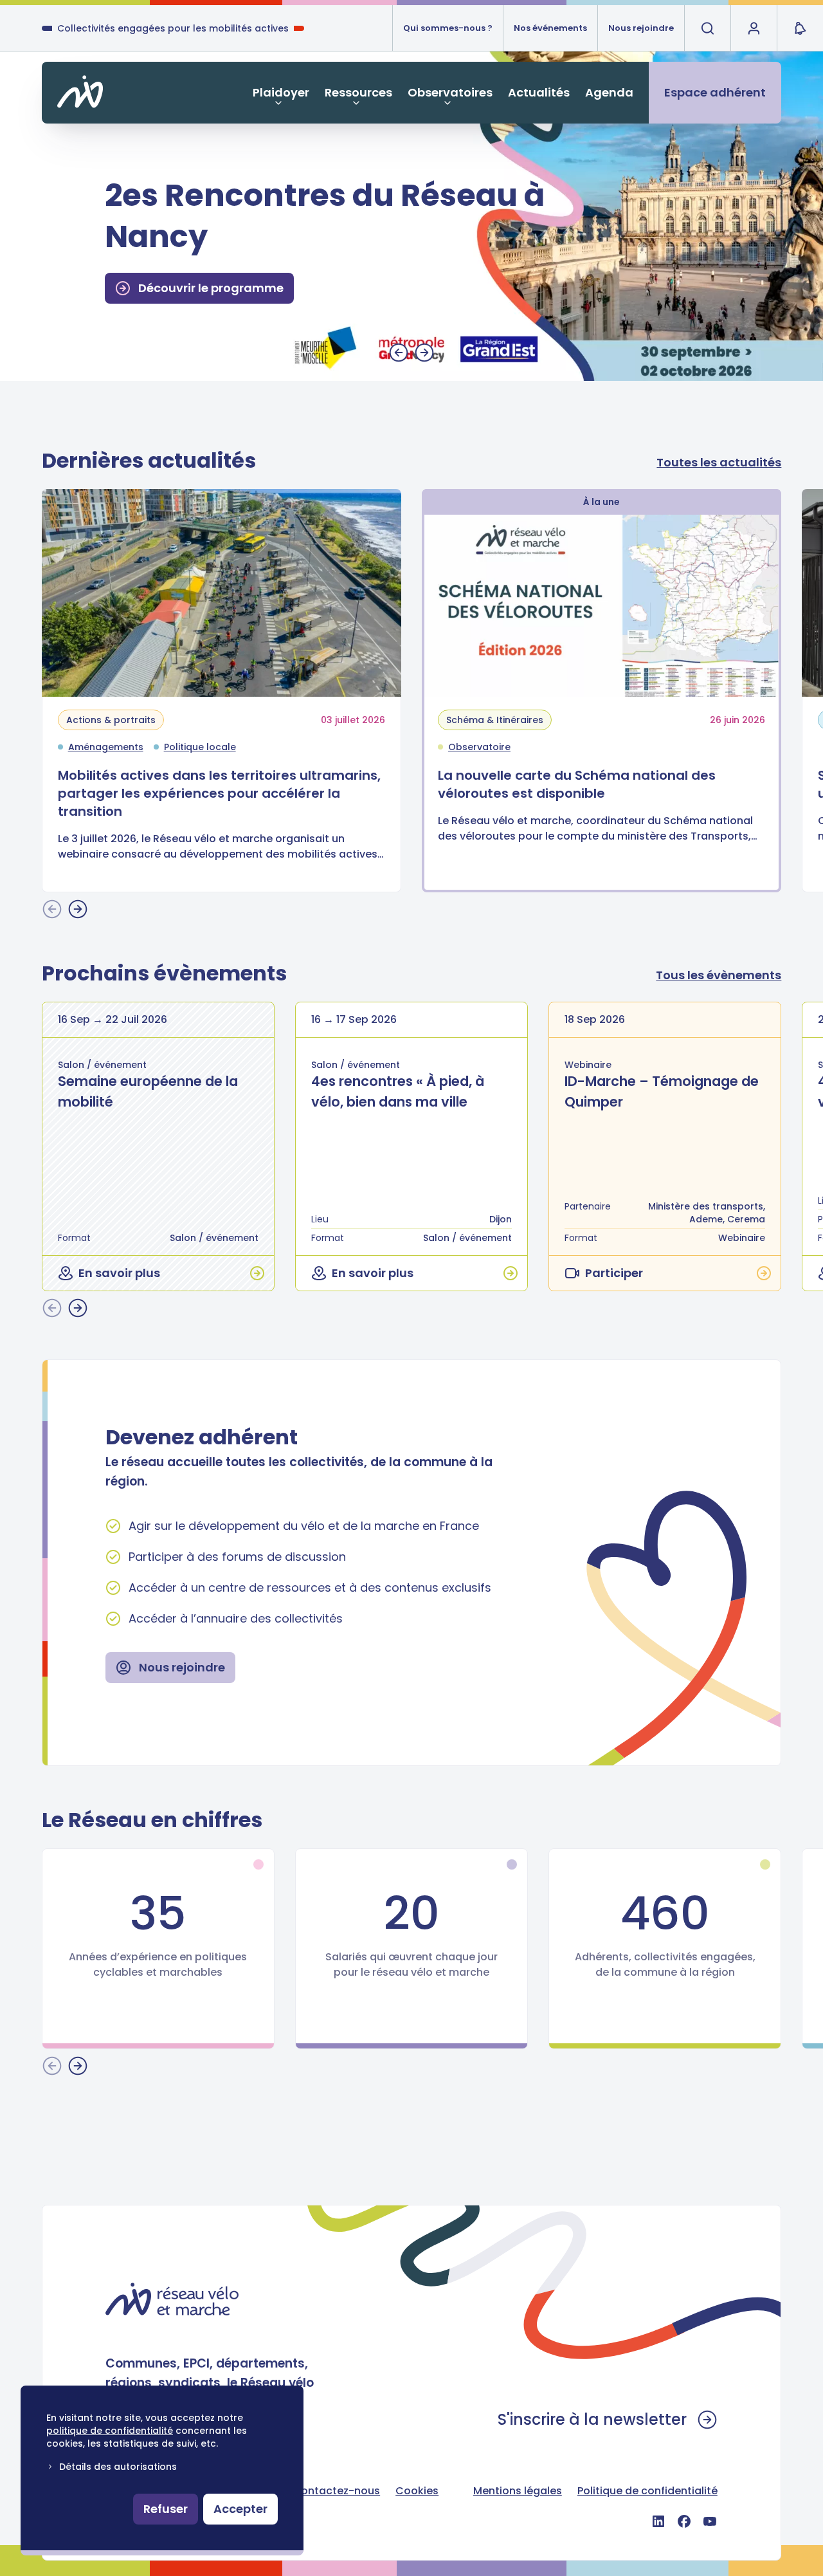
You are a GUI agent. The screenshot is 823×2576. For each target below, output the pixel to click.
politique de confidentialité (110, 2431)
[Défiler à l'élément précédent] (399, 353)
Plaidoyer (281, 92)
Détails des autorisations (118, 2467)
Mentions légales (518, 2491)
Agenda (609, 92)
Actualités (539, 92)
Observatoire (479, 747)
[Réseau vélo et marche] (172, 2299)
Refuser (166, 2509)
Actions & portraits (111, 720)
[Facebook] (684, 2521)
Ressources (358, 92)
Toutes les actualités (719, 462)
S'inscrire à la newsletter (592, 2419)
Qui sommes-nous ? (448, 28)
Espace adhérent (715, 92)
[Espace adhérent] (754, 28)
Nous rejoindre (641, 28)
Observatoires (450, 92)
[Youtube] (710, 2521)
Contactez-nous (336, 2491)
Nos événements (550, 28)
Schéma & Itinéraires (495, 720)
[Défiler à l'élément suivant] (424, 353)
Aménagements (106, 747)
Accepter (240, 2509)
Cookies (417, 2491)
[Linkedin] (658, 2521)
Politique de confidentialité (647, 2491)
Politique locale (200, 747)
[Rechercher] (707, 28)
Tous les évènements (719, 975)
